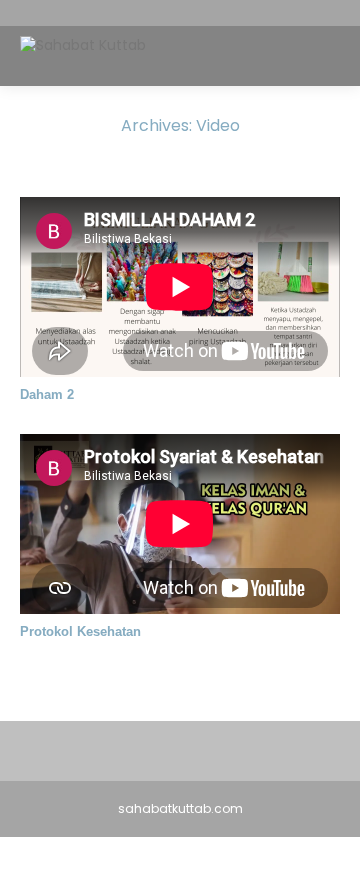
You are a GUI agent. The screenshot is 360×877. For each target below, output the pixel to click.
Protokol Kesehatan (80, 631)
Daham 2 (47, 394)
